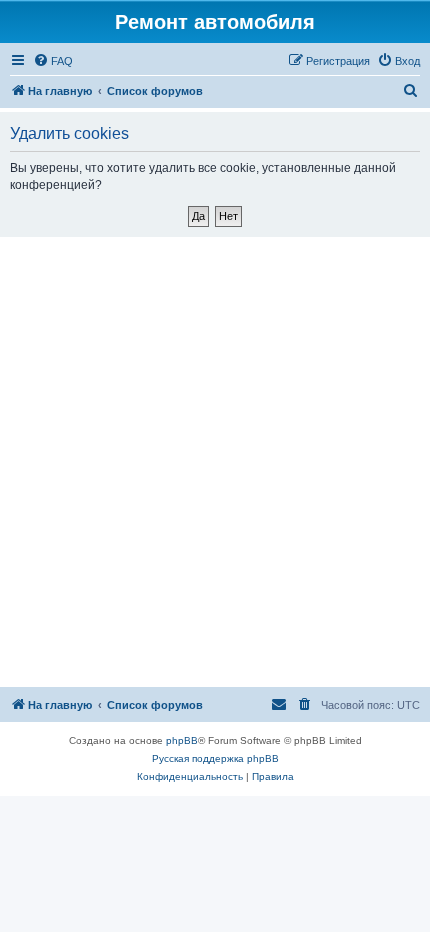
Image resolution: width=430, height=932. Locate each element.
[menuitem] (53, 61)
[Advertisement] (215, 462)
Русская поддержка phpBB (215, 758)
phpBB (182, 740)
